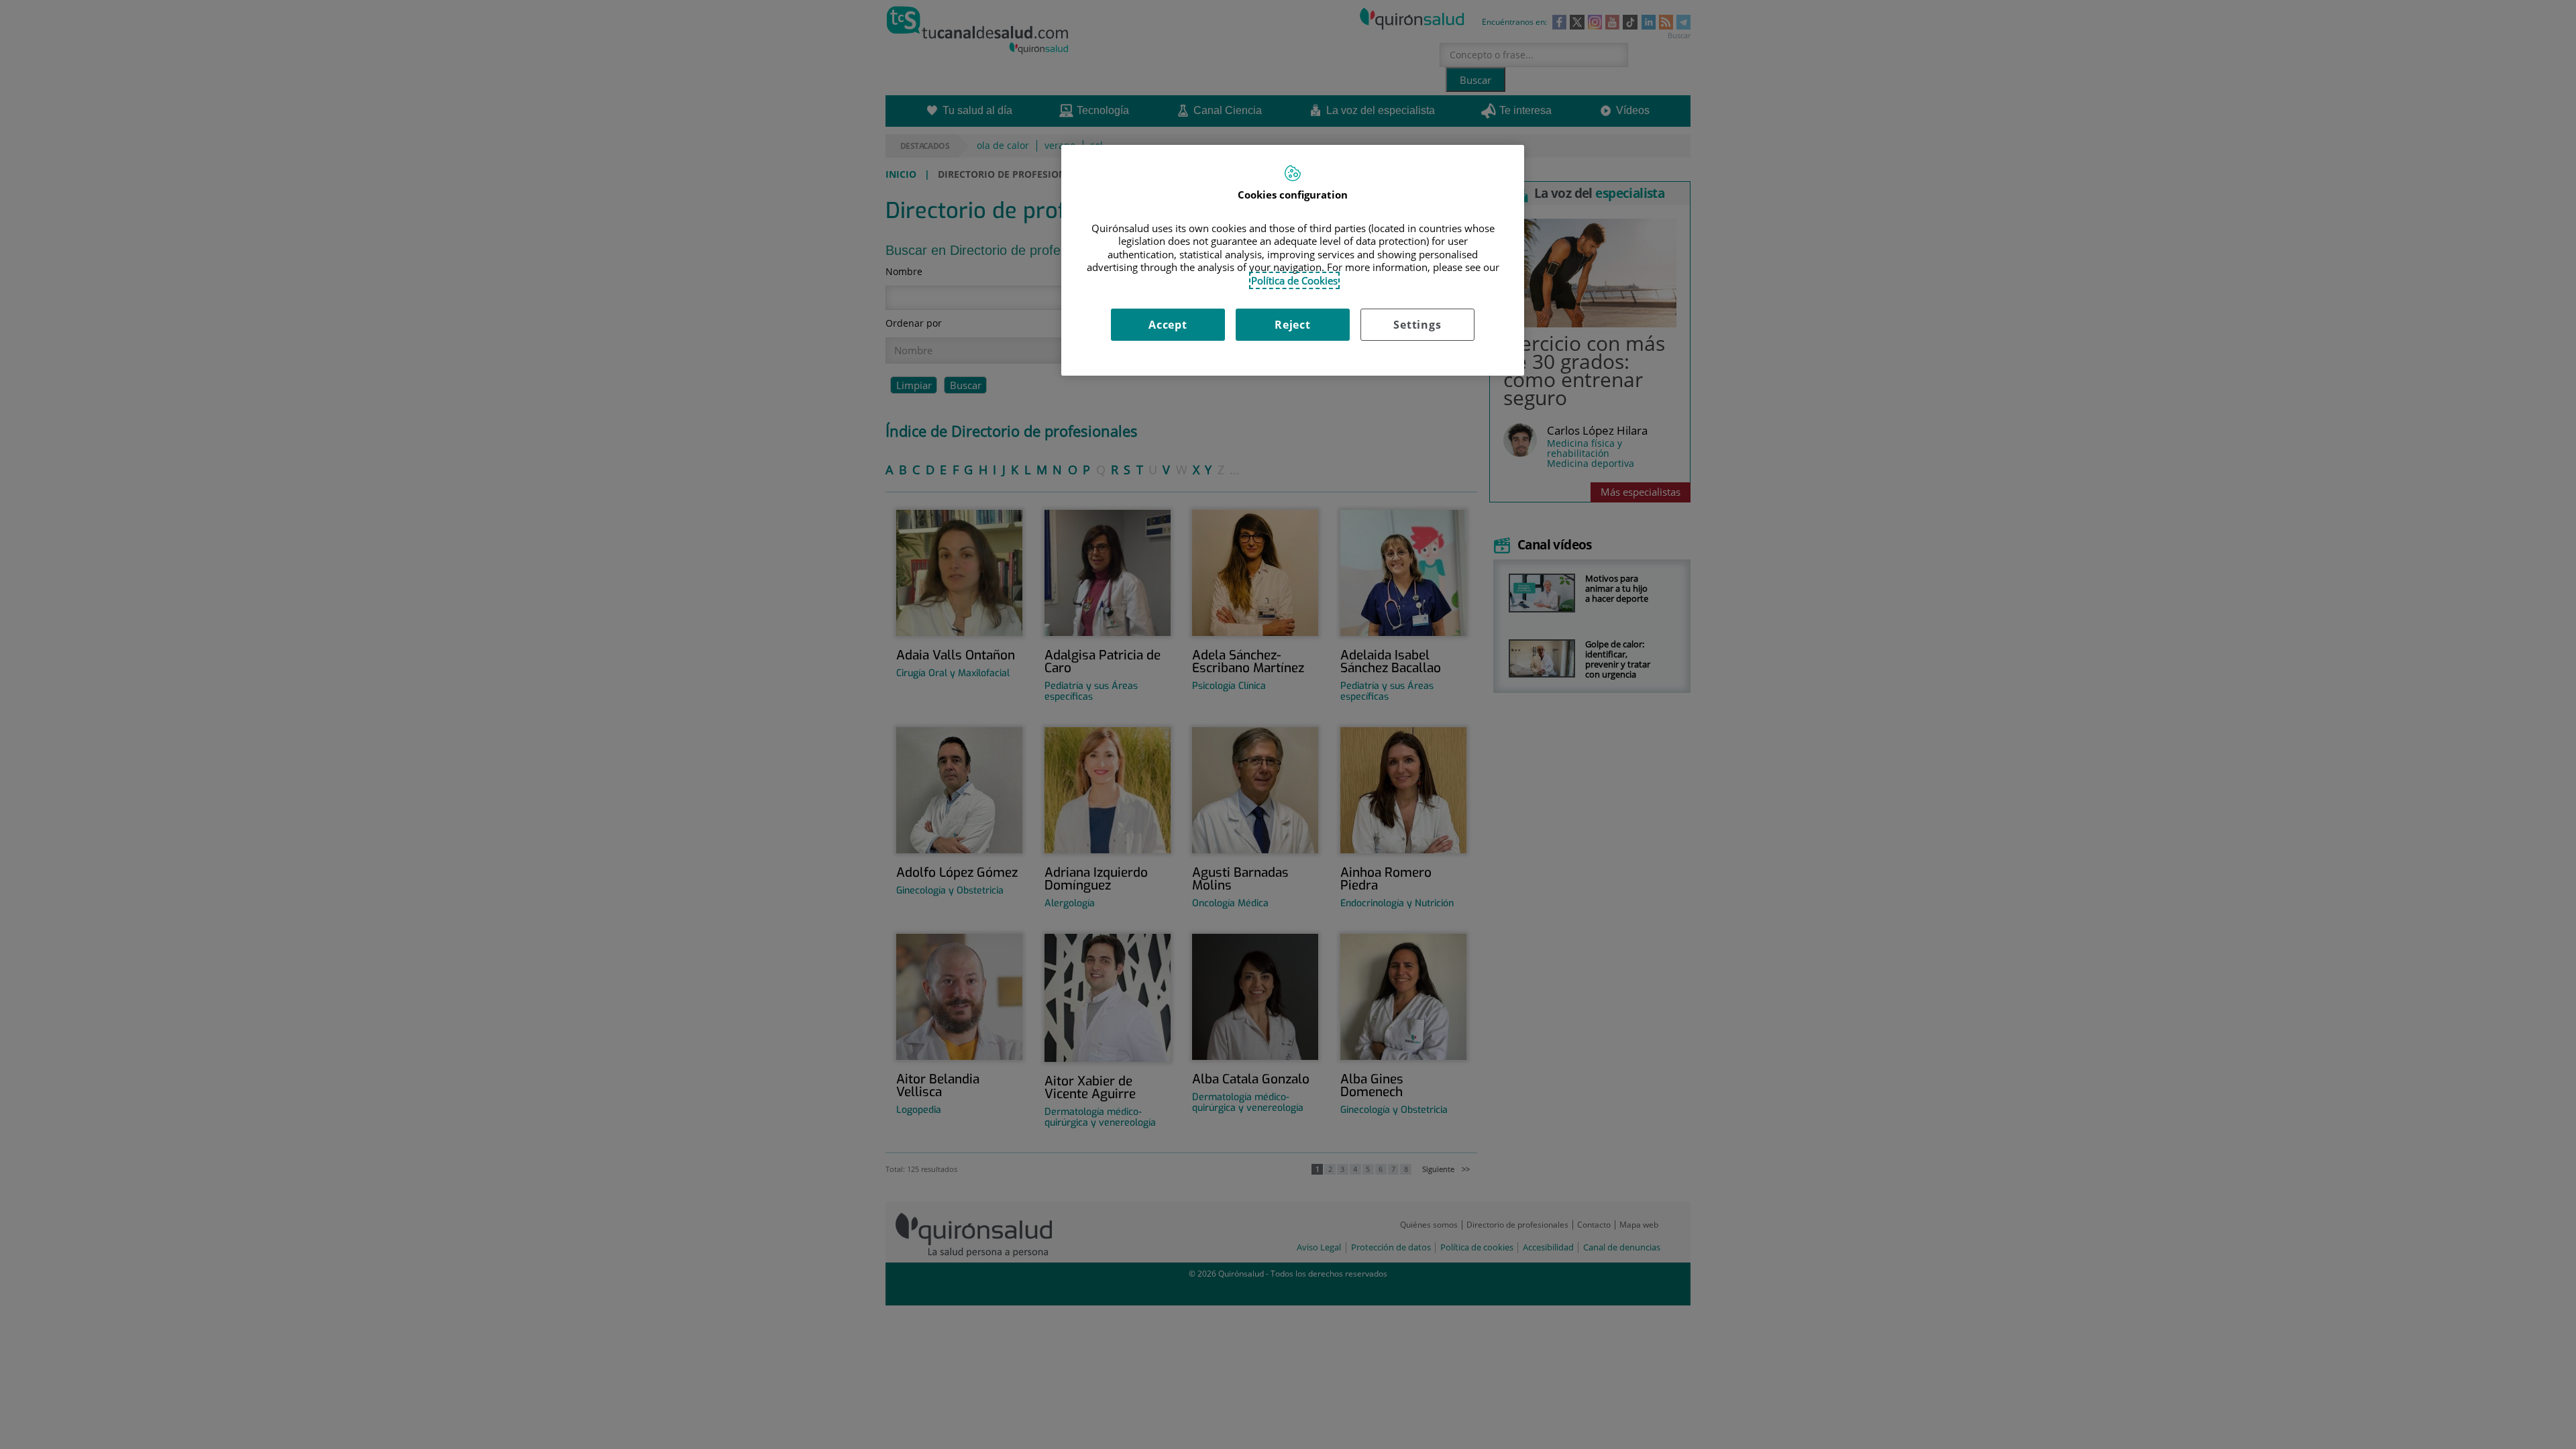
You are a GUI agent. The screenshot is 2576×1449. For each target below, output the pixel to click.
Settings (1417, 325)
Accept (1168, 325)
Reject (1293, 325)
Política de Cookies (1294, 280)
